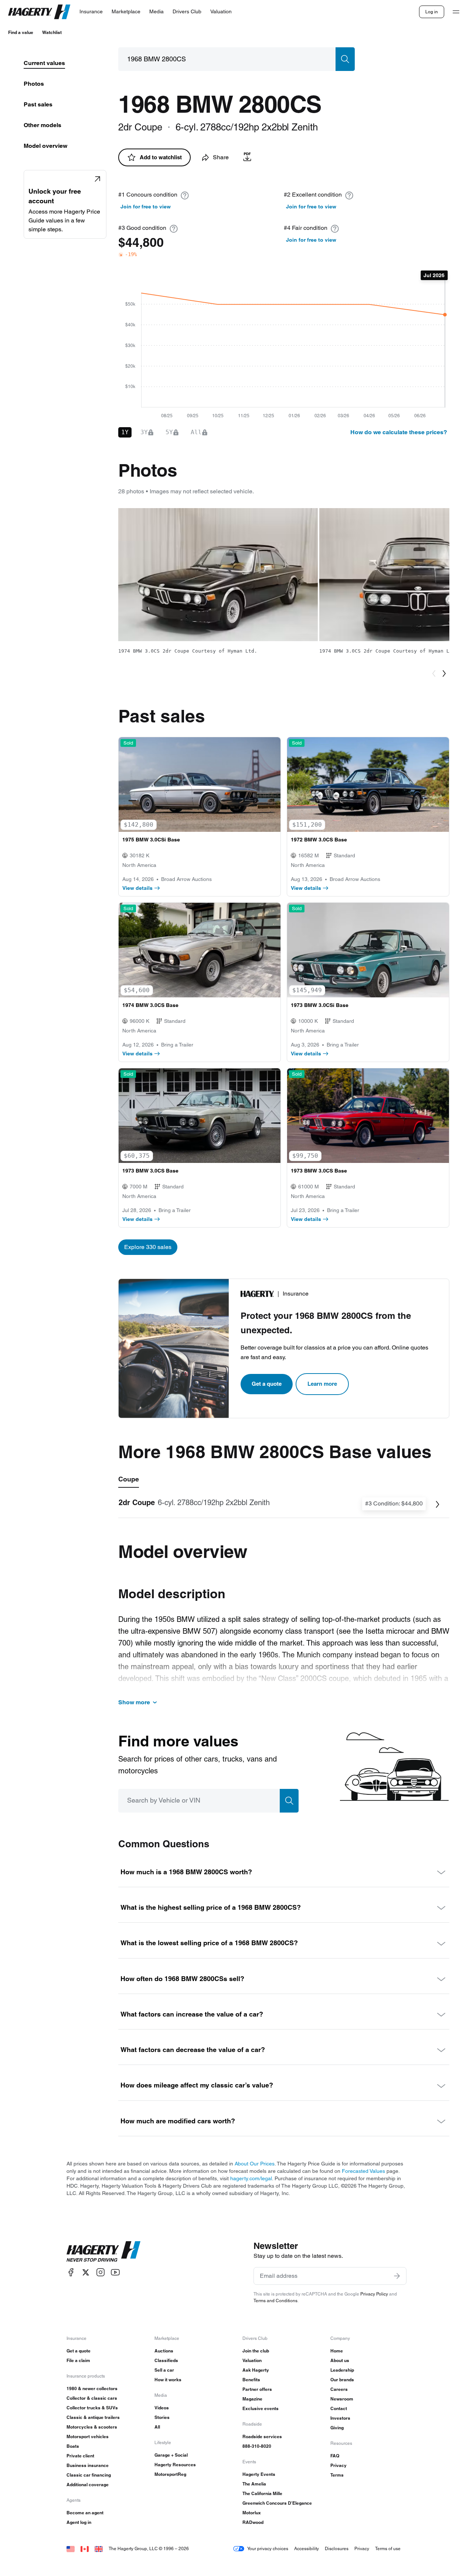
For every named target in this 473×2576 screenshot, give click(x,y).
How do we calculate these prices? (399, 432)
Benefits (251, 2380)
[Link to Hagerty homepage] (103, 2252)
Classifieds (166, 2360)
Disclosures (337, 2548)
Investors (340, 2418)
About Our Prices (255, 2164)
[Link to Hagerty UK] (99, 2548)
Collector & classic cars (92, 2398)
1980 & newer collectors (92, 2388)
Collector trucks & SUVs (92, 2408)
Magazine (252, 2399)
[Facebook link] (71, 2272)
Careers (339, 2389)
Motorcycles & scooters (92, 2427)
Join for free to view (146, 207)
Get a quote (267, 1384)
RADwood (253, 2522)
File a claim (78, 2360)
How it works (168, 2380)
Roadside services (262, 2437)
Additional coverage (88, 2485)
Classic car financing (89, 2475)
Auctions (164, 2351)
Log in (432, 12)
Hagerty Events (259, 2474)
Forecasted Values (363, 2171)
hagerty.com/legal (251, 2178)
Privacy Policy (374, 2294)
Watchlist (52, 32)
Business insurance (88, 2465)
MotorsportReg (170, 2474)
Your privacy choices (268, 2548)
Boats (73, 2446)
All (157, 2427)
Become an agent (85, 2513)
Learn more (322, 1384)
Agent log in (79, 2522)
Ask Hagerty (256, 2370)
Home (337, 2351)
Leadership (342, 2370)
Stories (162, 2417)
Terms (337, 2475)
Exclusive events (261, 2408)
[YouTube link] (115, 2272)
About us (340, 2360)
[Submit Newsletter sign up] (397, 2276)
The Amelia (254, 2484)
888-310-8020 (257, 2446)
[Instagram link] (101, 2272)
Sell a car (164, 2370)
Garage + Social (171, 2455)
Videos (162, 2408)
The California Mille (262, 2493)
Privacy (338, 2465)
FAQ (335, 2456)
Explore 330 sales (148, 1247)
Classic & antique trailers (93, 2417)
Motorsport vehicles (88, 2437)
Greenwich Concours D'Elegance (277, 2503)
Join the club (256, 2351)
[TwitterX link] (86, 2272)
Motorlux (252, 2513)
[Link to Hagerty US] (71, 2548)
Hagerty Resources (175, 2465)
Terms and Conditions (275, 2301)
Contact (339, 2408)
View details (137, 888)
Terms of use (388, 2548)
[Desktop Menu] (456, 12)
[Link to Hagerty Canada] (85, 2548)
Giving (337, 2428)
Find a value (21, 32)
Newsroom (342, 2399)
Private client (80, 2456)
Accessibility (307, 2548)
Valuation (252, 2360)
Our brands (342, 2380)
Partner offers (257, 2389)
